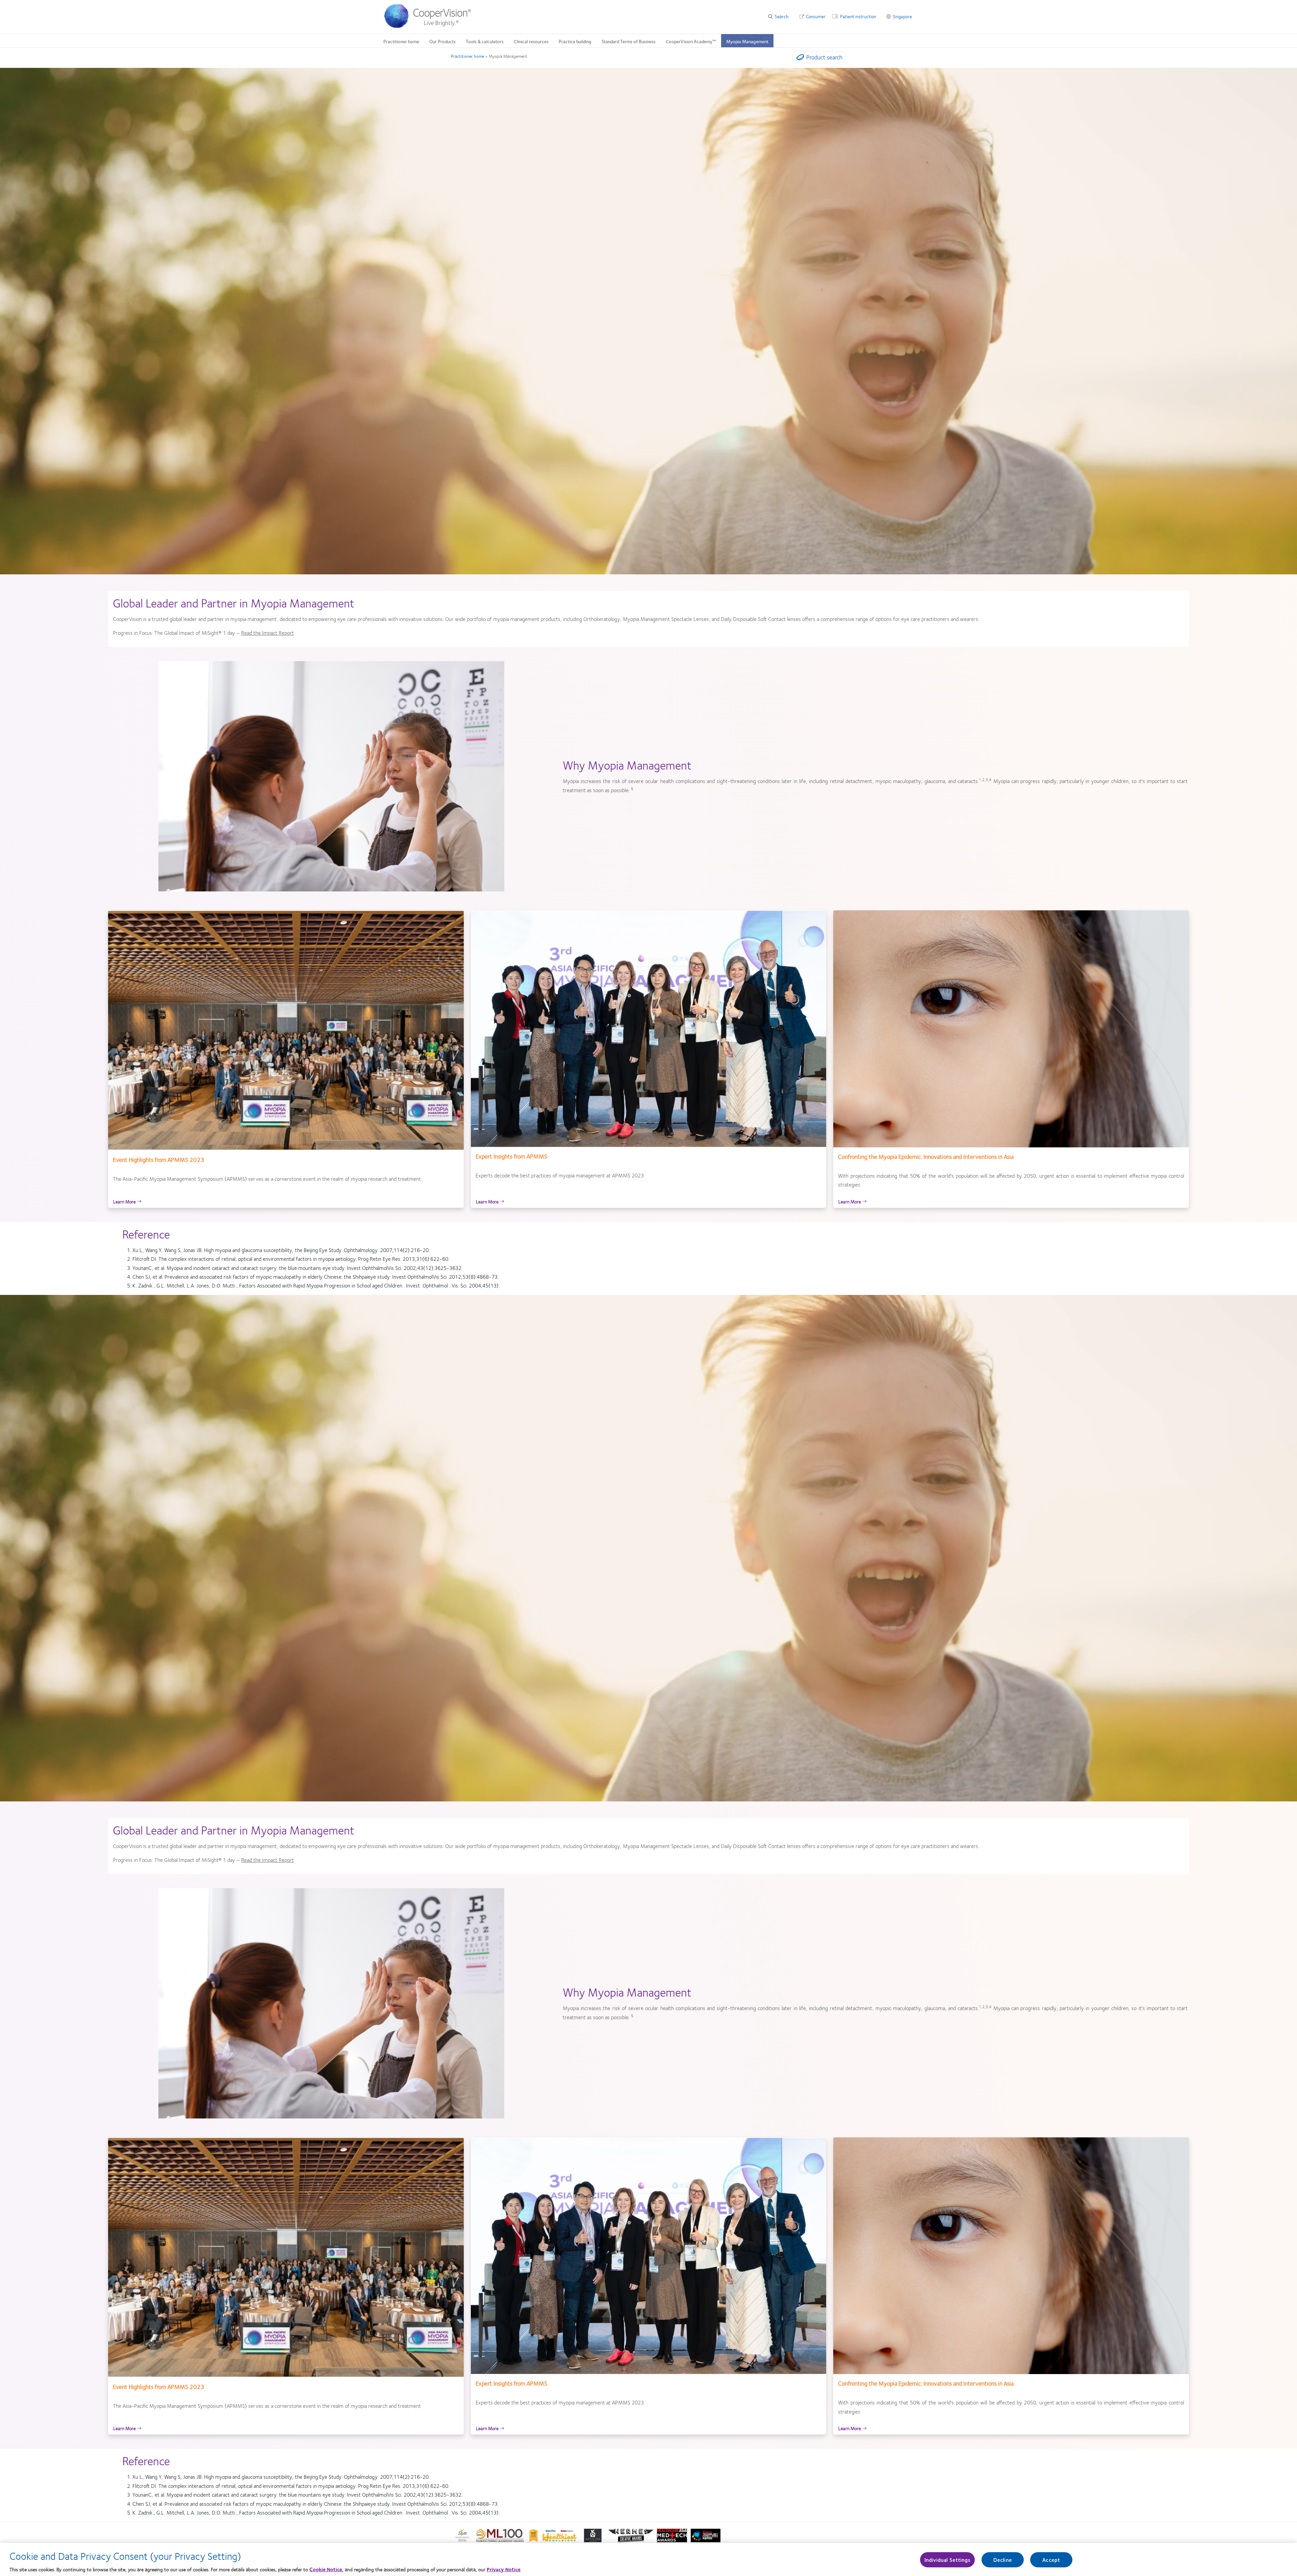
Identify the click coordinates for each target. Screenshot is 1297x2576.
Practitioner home (401, 41)
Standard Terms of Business (629, 41)
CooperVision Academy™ (691, 41)
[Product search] (799, 58)
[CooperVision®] (431, 26)
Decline (1003, 2560)
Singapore (902, 16)
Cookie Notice (326, 2569)
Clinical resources (531, 41)
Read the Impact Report (268, 633)
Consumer (816, 16)
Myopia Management (747, 41)
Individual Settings (947, 2560)
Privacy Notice (504, 2569)
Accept (1051, 2560)
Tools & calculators (485, 41)
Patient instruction (858, 16)
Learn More (125, 1201)
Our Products (442, 41)
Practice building (575, 41)
